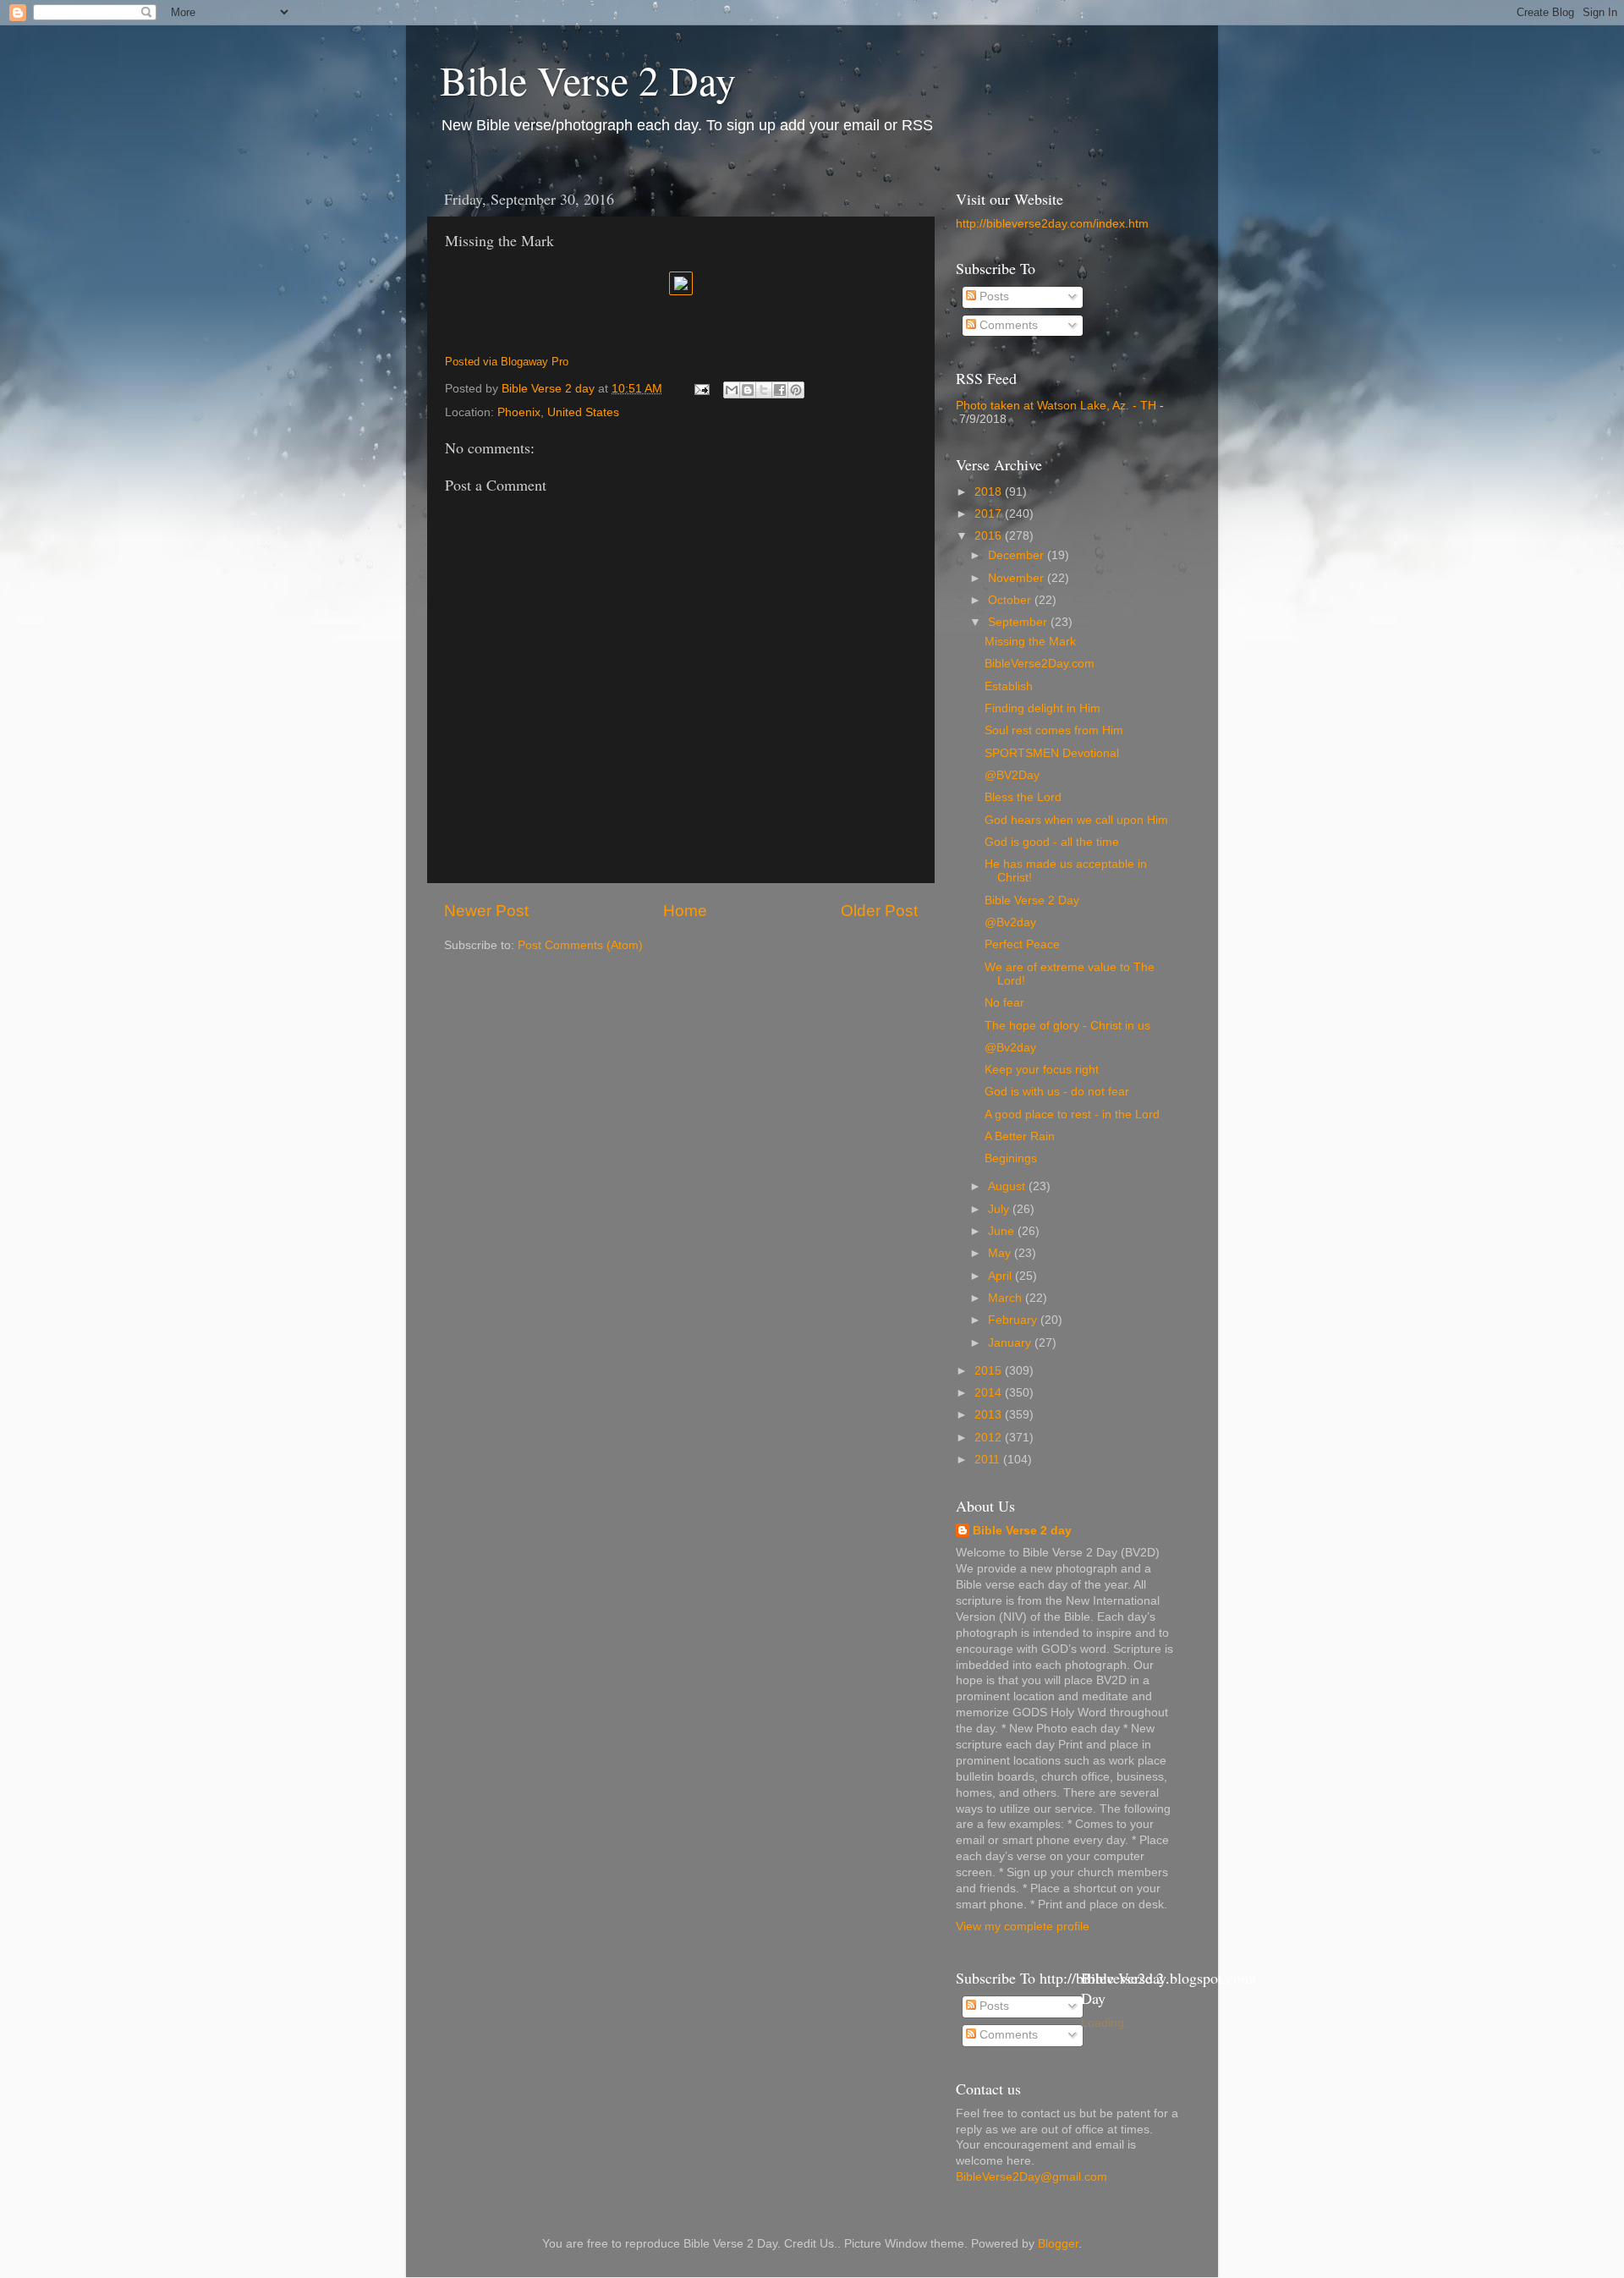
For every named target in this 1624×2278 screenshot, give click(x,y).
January (1011, 1343)
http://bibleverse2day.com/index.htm (1052, 224)
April (1001, 1276)
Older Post (879, 911)
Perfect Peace (1022, 944)
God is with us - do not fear (1057, 1092)
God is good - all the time (1052, 842)
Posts (993, 296)
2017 (990, 514)
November (1018, 578)
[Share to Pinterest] (796, 390)
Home (685, 911)
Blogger (1058, 2244)
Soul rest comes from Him (1054, 730)
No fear (1004, 1003)
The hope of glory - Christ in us (1067, 1026)
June (1003, 1231)
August (1008, 1186)
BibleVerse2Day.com (1040, 664)
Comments (1007, 325)
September (1019, 622)
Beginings (1011, 1158)
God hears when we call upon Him (1076, 820)
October (1011, 600)
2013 (990, 1415)
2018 (990, 492)
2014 (990, 1393)
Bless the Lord (1023, 797)
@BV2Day (1012, 775)
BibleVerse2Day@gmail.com (1031, 2177)
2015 (990, 1371)
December (1018, 555)
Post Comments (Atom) (580, 945)
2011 (989, 1460)
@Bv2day (1010, 922)
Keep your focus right (1042, 1070)
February (1014, 1320)
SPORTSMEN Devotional (1052, 753)
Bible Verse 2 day (1022, 1531)
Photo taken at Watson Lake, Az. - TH (1056, 406)
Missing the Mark (1030, 642)
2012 (990, 1438)
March (1007, 1298)
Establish (1009, 686)
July (1000, 1209)
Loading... (1108, 2023)
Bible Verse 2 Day (588, 80)
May (1001, 1253)
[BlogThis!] (748, 390)
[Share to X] (764, 390)
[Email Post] (701, 389)
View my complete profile (1023, 1927)
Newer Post (486, 911)
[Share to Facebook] (780, 390)
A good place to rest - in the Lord (1072, 1114)
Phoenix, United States (558, 412)
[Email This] (732, 390)
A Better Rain (1020, 1136)
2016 (990, 536)
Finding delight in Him (1042, 708)
